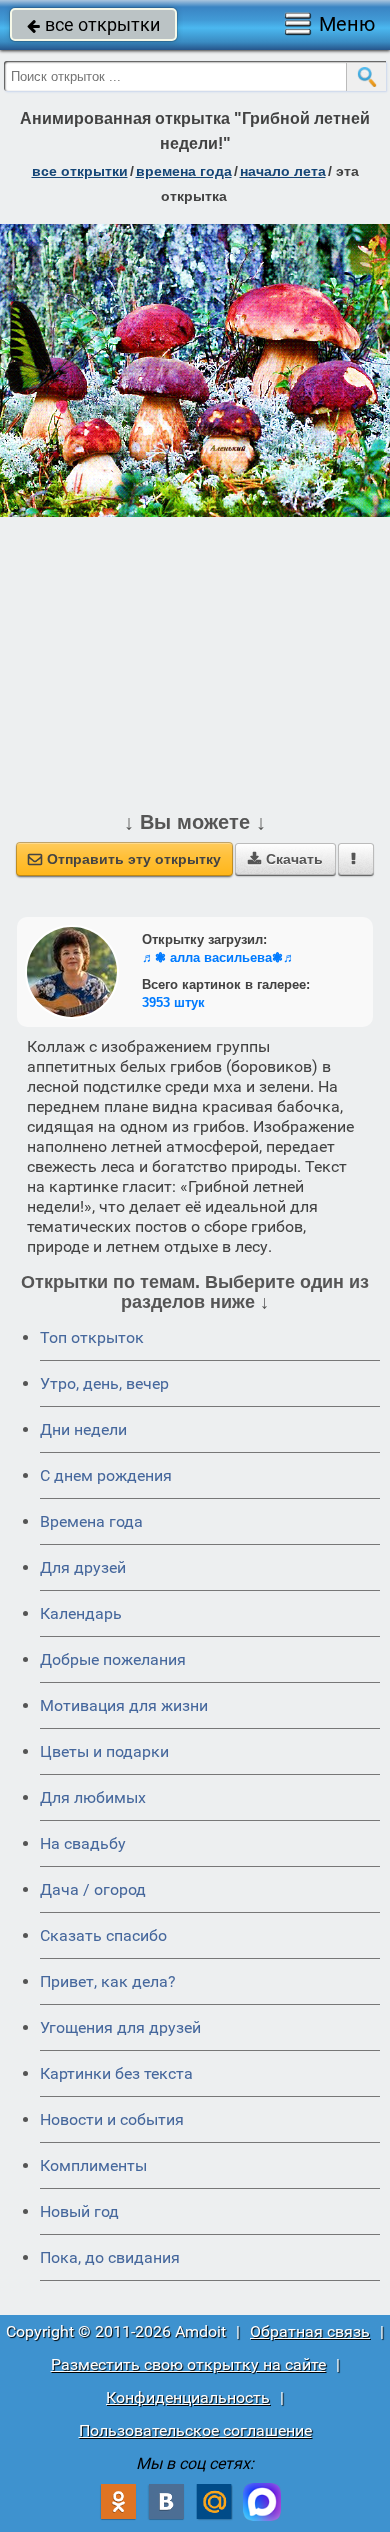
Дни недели (83, 1429)
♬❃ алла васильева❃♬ (219, 957)
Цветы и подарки (104, 1751)
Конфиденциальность (188, 2397)
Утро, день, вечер (104, 1383)
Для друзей (83, 1567)
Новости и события (112, 2119)
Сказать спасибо (103, 1935)
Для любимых (93, 1797)
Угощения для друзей (120, 2027)
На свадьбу (83, 1843)
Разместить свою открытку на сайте (188, 2364)
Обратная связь (310, 2331)
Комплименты (93, 2165)
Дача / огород (93, 1889)
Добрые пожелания (113, 1659)
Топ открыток (92, 1337)
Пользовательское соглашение (195, 2430)
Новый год (79, 2211)
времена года (184, 171)
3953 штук (173, 1002)
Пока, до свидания (110, 2257)
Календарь (81, 1613)
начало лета (283, 171)
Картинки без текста (116, 2073)
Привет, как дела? (108, 1981)
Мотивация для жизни (124, 1705)
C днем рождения (106, 1475)
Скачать (285, 859)
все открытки (93, 24)
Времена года (91, 1521)
